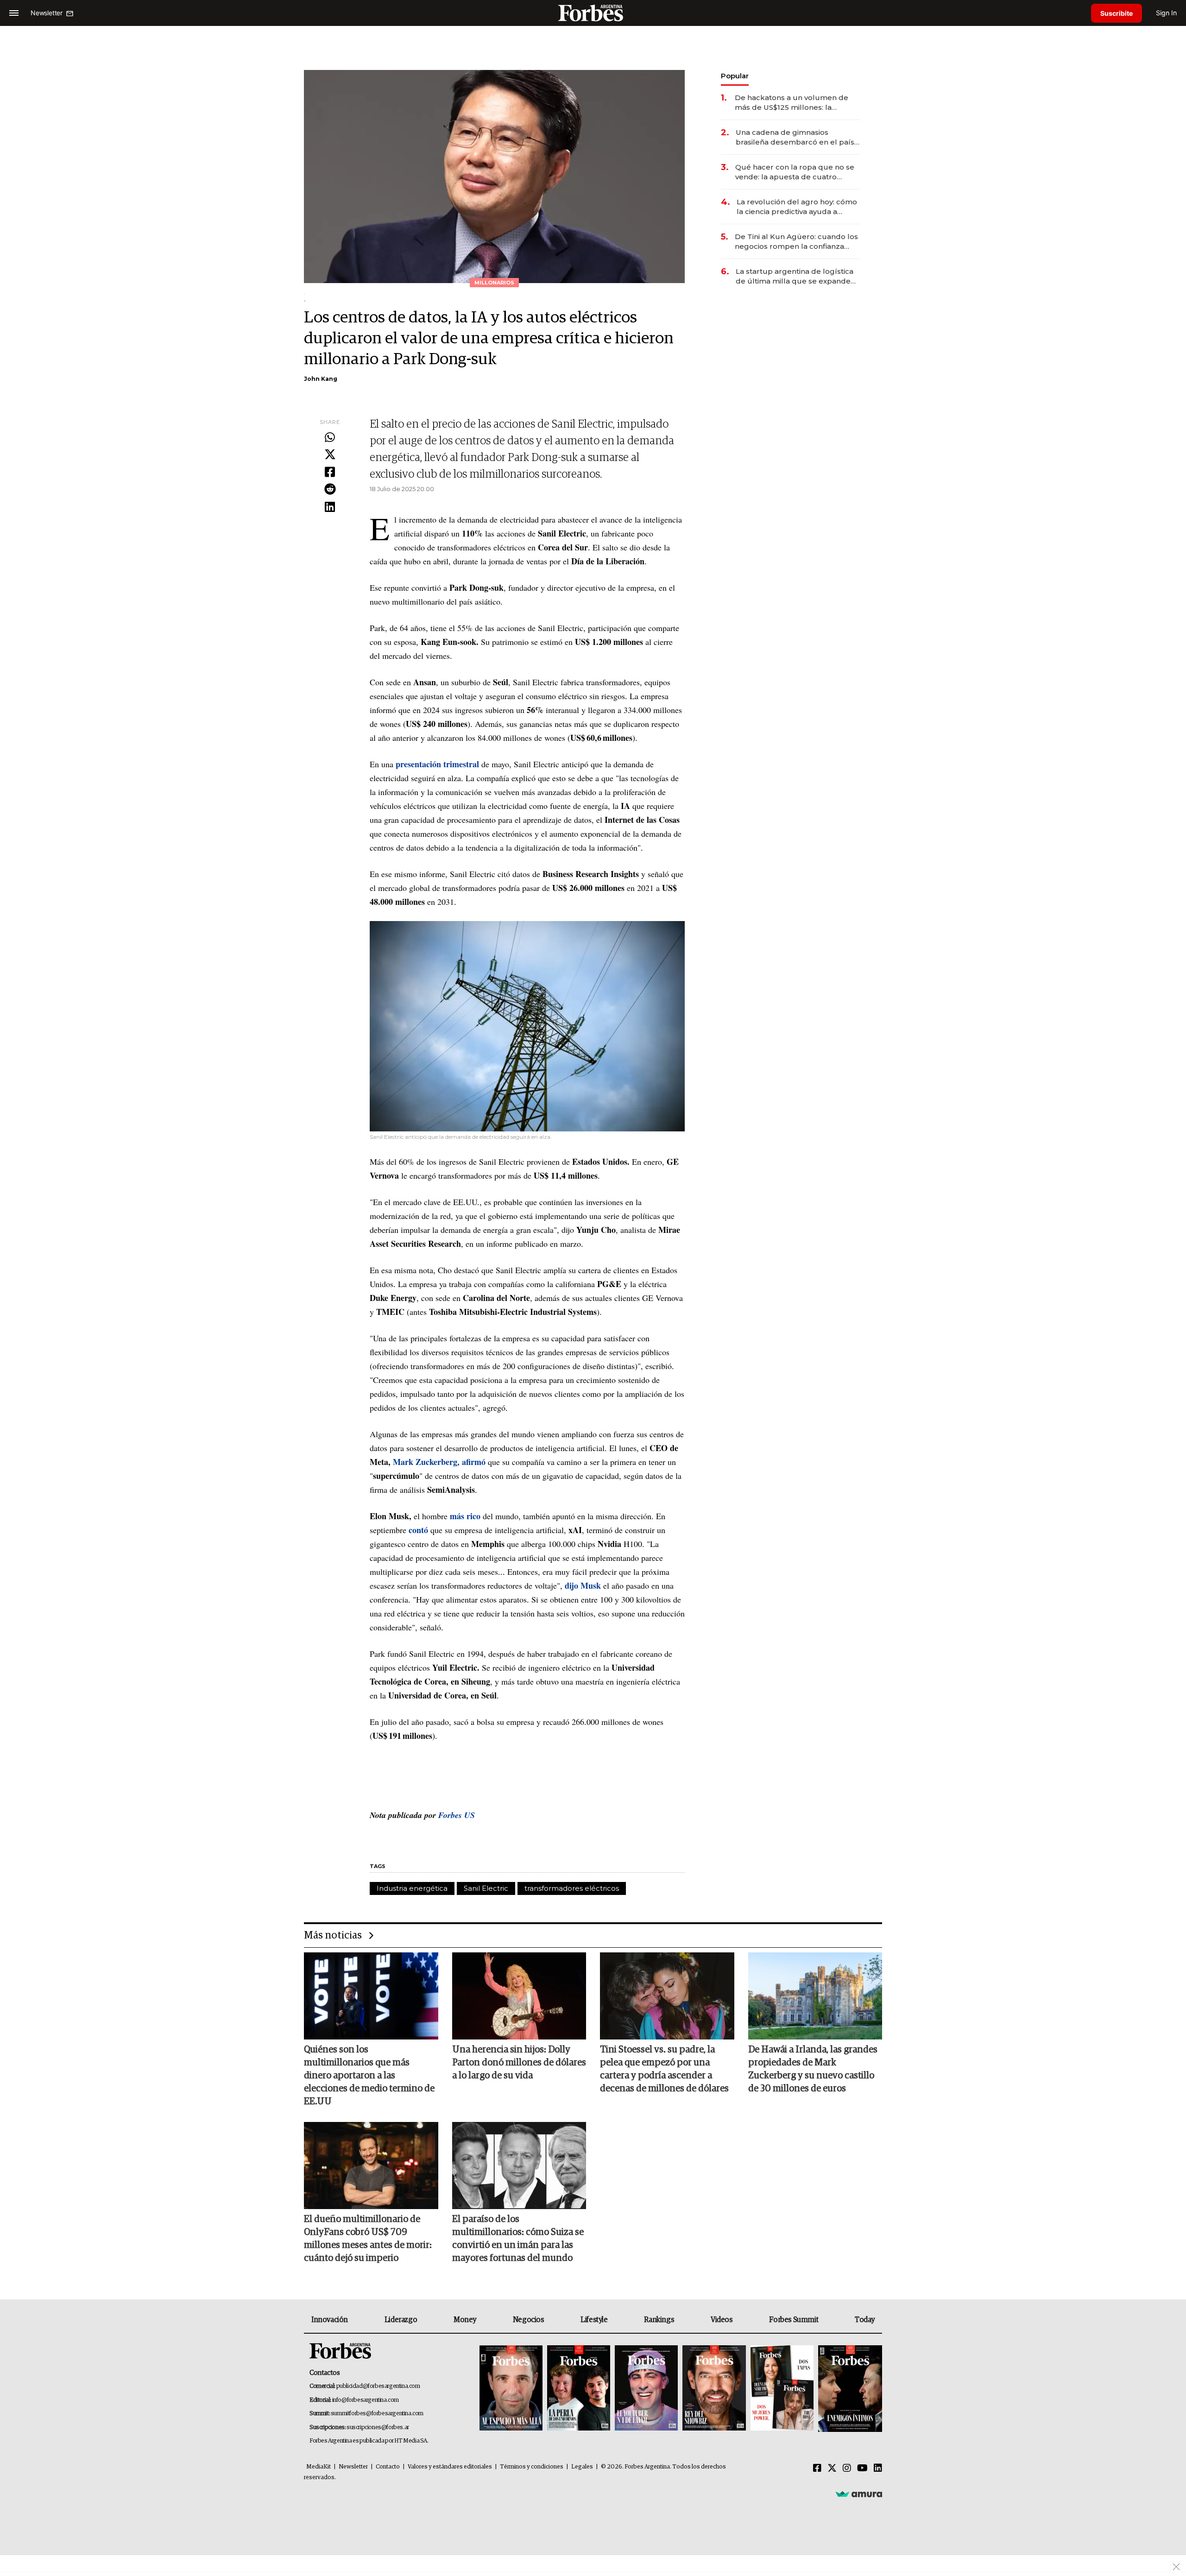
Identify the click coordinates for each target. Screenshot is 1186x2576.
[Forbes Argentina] (593, 13)
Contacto (388, 2467)
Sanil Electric (486, 1888)
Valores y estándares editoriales (450, 2467)
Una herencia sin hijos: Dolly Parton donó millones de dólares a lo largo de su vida (519, 2063)
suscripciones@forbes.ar (378, 2428)
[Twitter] (330, 455)
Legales (582, 2467)
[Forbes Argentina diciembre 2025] (714, 2389)
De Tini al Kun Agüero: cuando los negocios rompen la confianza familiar (796, 242)
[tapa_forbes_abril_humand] (579, 2389)
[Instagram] (847, 2469)
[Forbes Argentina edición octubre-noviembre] (782, 2389)
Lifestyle (594, 2320)
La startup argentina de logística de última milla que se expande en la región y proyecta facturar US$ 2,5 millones (795, 276)
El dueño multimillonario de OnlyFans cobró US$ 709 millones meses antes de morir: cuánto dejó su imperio (368, 2239)
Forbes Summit (794, 2320)
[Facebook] (330, 473)
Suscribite (1117, 13)
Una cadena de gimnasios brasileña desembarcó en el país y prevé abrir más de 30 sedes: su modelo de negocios (798, 137)
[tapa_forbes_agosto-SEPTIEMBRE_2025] (849, 2389)
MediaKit (319, 2467)
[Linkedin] (330, 507)
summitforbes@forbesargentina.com (377, 2414)
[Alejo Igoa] (646, 2389)
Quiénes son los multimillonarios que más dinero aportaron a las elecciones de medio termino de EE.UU (369, 2076)
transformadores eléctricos (572, 1888)
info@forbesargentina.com (366, 2400)
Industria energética (412, 1888)
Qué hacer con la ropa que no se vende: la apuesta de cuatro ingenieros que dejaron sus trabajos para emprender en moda (795, 172)
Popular (735, 76)
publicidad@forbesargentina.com (378, 2386)
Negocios (529, 2320)
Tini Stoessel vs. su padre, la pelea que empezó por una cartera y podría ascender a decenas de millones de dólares (664, 2069)
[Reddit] (330, 490)
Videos (722, 2320)
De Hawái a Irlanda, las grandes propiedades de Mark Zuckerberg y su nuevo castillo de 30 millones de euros (813, 2069)
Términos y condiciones (532, 2467)
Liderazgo (401, 2320)
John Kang (321, 379)
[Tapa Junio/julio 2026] (511, 2389)
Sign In (1166, 13)
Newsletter (353, 2467)
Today (865, 2320)
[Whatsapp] (330, 438)
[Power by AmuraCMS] (859, 2494)
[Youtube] (862, 2469)
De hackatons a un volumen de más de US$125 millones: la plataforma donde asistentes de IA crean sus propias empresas (797, 103)
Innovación (330, 2320)
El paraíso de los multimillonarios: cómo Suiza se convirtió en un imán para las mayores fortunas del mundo (518, 2239)
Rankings (659, 2320)
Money (465, 2320)
